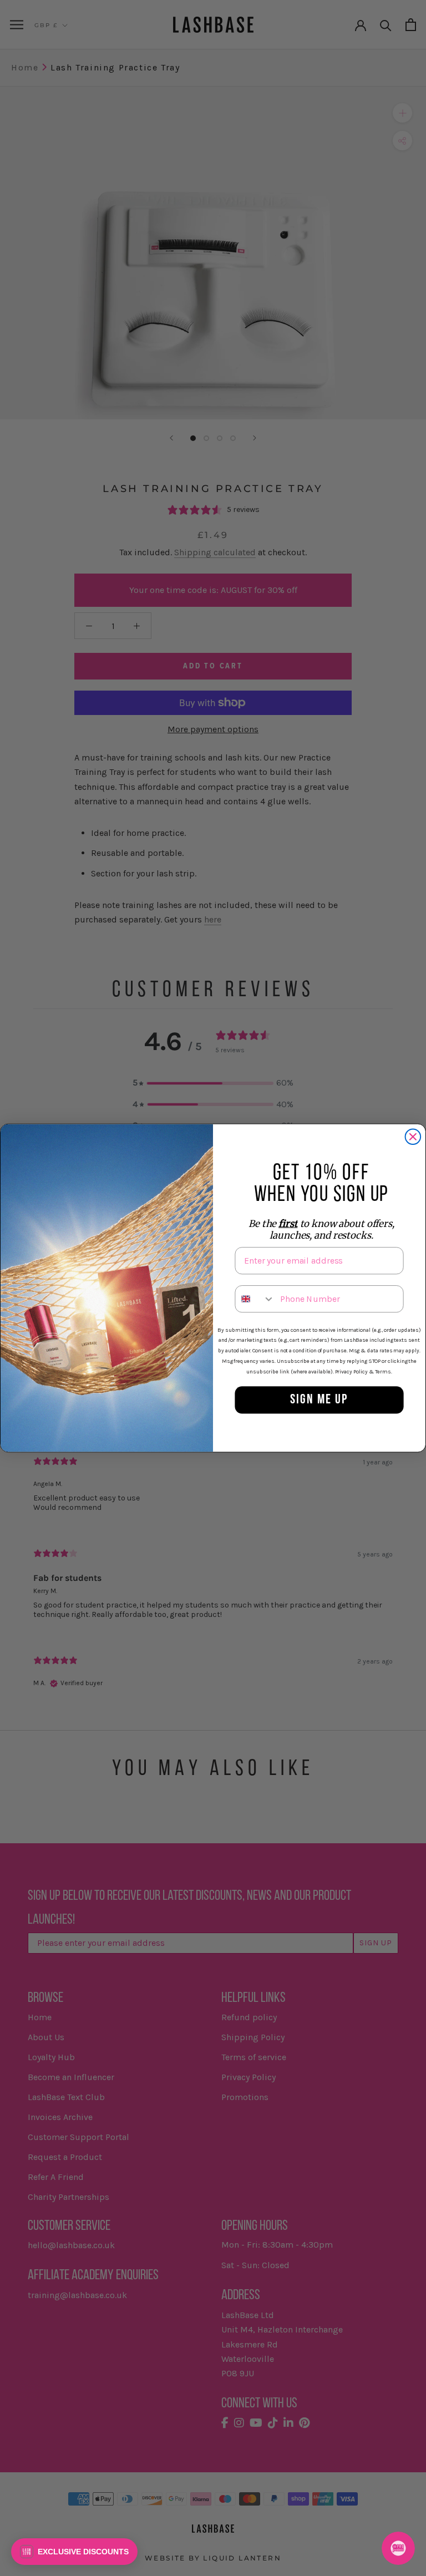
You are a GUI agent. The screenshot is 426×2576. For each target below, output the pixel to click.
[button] (74, 2552)
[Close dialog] (413, 1137)
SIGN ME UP (319, 1400)
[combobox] (255, 1299)
